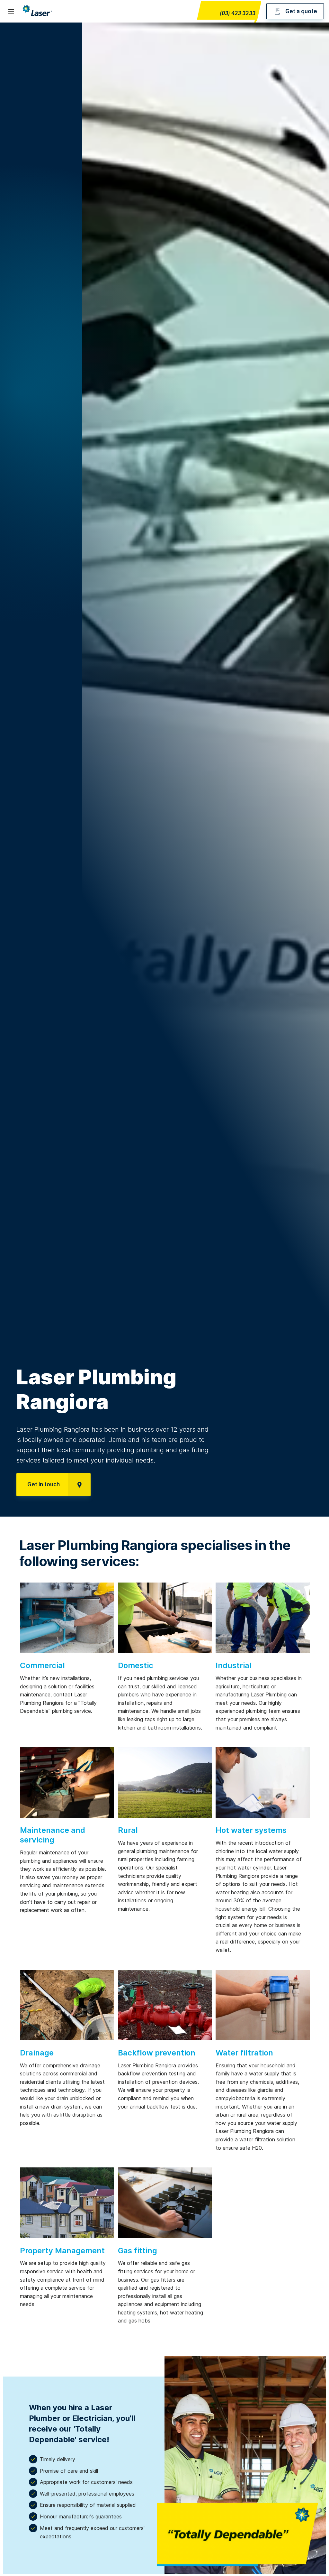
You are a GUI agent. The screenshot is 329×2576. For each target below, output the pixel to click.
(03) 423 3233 (238, 14)
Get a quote (301, 11)
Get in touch (44, 1484)
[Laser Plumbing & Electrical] (37, 16)
